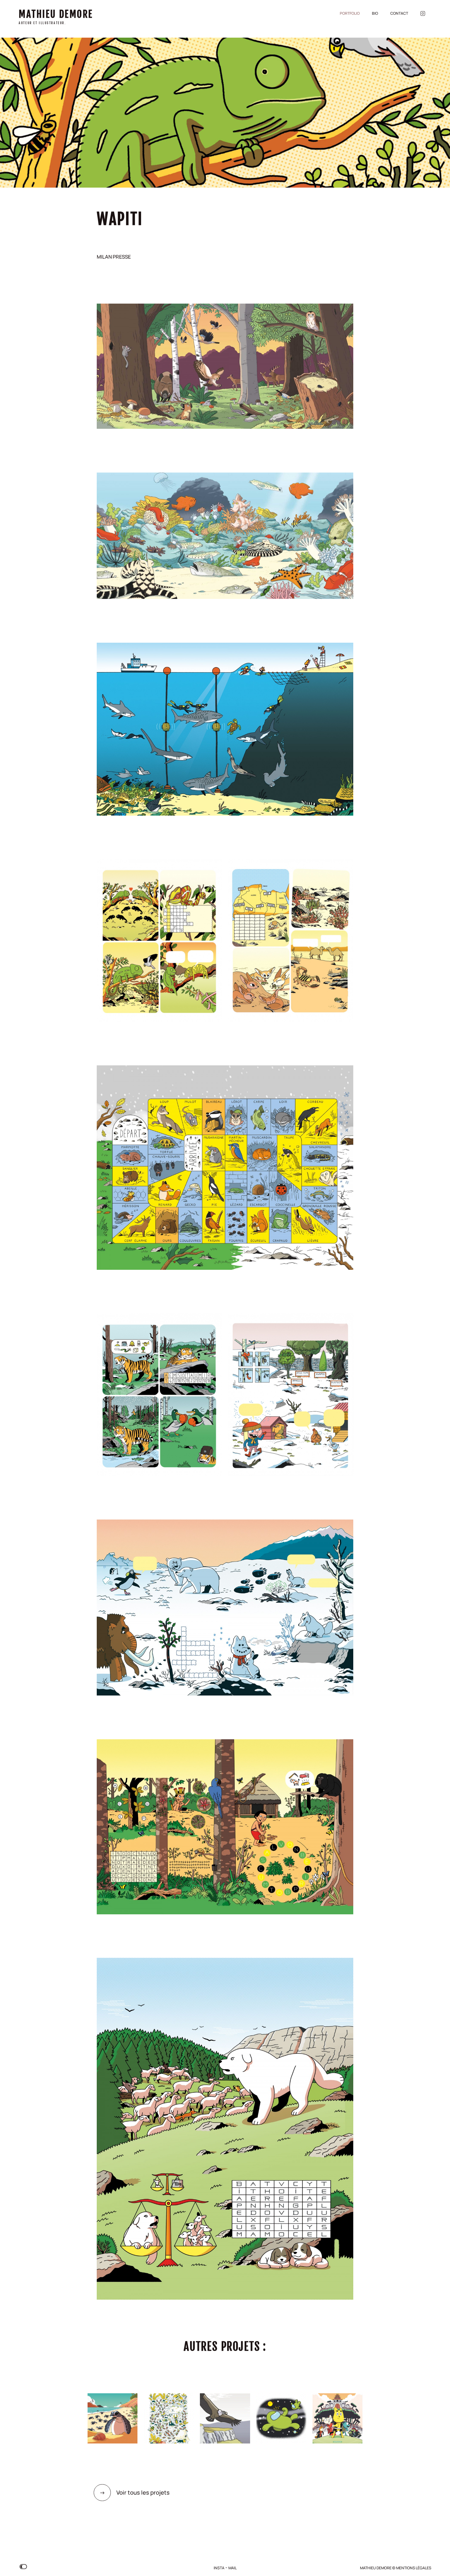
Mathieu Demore (56, 14)
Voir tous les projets (135, 2492)
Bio (375, 13)
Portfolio (350, 13)
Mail (232, 2568)
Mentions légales (414, 2568)
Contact (399, 13)
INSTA (219, 2568)
